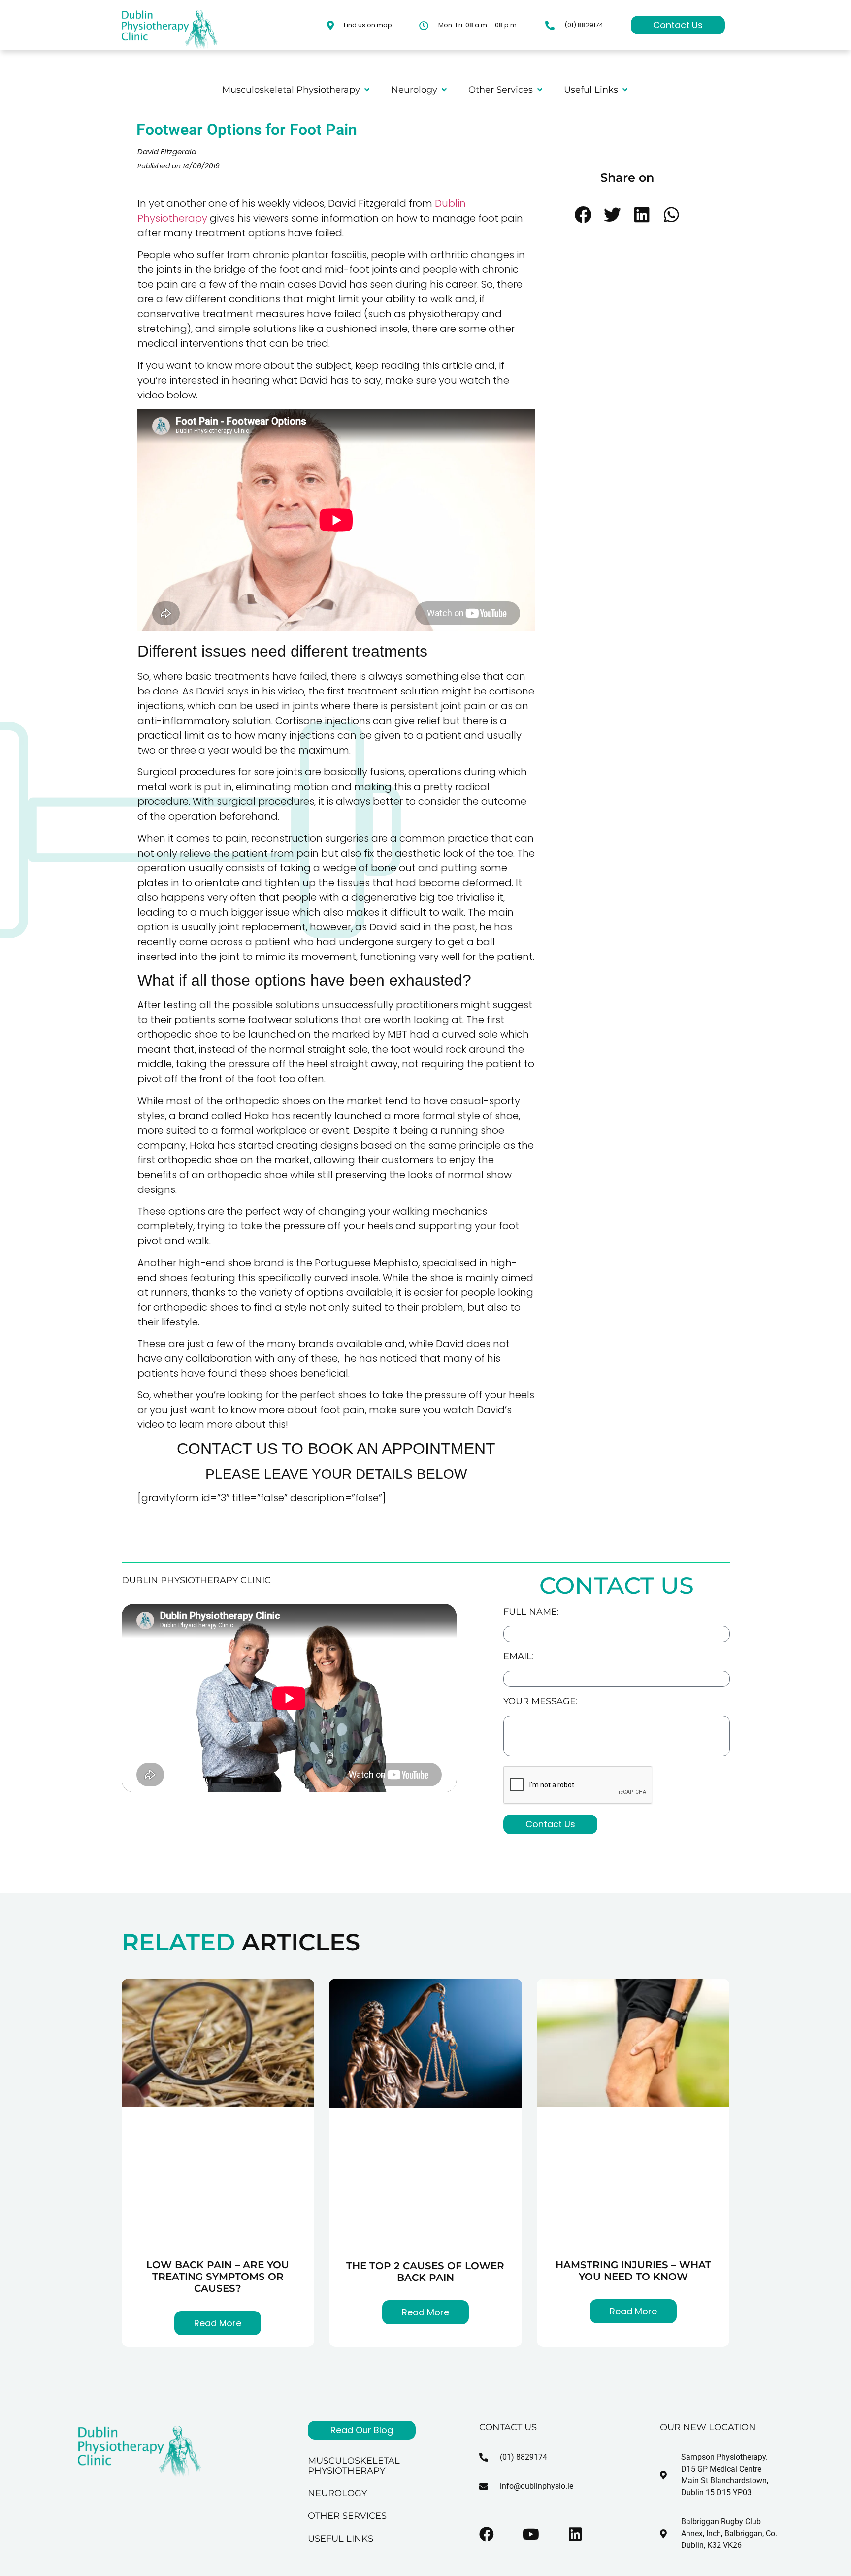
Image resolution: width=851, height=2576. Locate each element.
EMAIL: (519, 1657)
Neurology (337, 2493)
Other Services (347, 2516)
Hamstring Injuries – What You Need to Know (633, 2271)
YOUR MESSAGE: (540, 1702)
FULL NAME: (531, 1612)
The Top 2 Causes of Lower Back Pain (425, 2272)
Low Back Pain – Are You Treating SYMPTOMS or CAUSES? (218, 2277)
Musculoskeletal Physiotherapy (354, 2466)
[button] (583, 215)
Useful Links (341, 2539)
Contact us (508, 2427)
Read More (218, 2323)
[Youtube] (531, 2534)
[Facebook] (487, 2534)
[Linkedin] (575, 2534)
